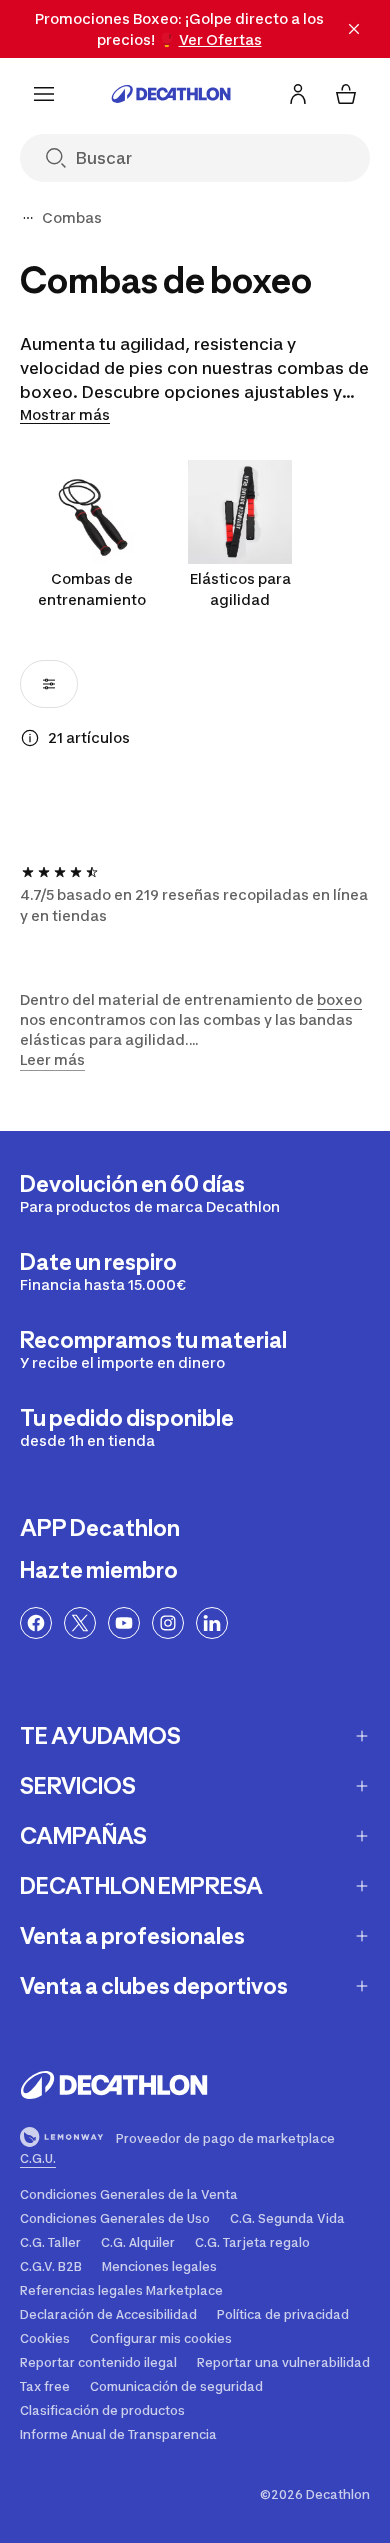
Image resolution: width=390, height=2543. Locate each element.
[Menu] (44, 94)
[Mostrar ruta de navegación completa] (28, 218)
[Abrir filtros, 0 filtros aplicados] (49, 684)
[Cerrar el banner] (354, 29)
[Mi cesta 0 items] (346, 94)
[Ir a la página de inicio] (171, 94)
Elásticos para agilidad (240, 589)
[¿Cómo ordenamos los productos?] (30, 738)
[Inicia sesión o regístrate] (298, 94)
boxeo (339, 999)
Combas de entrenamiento (92, 589)
